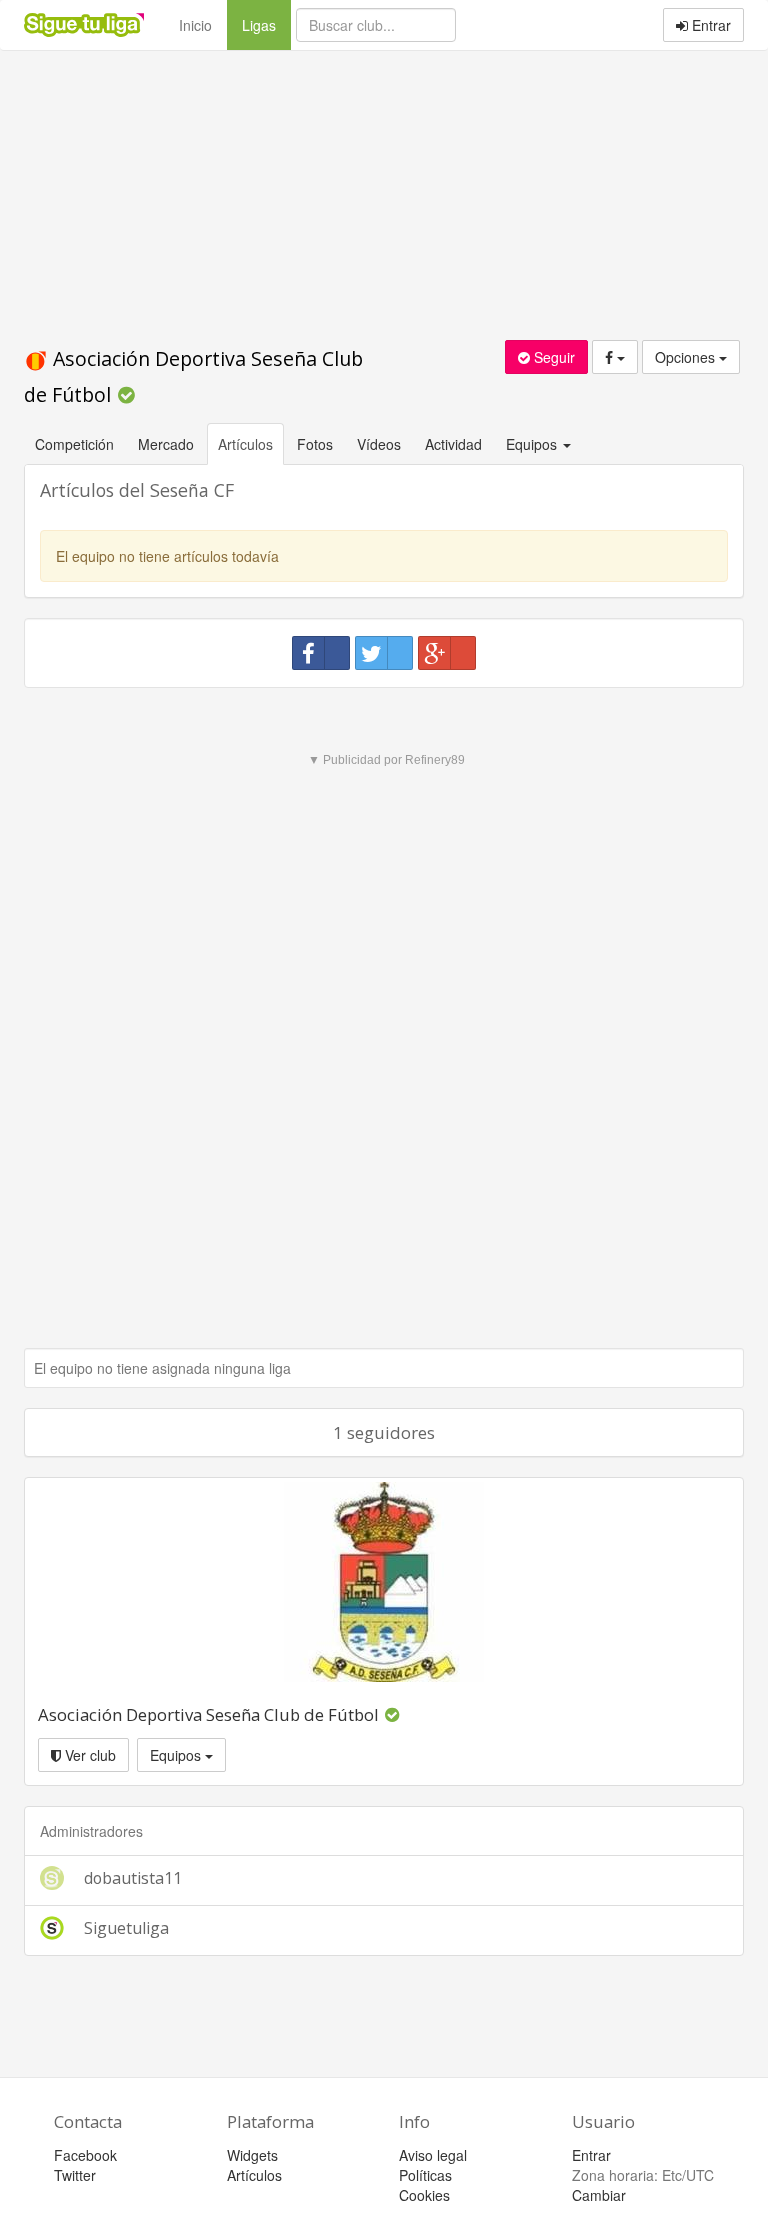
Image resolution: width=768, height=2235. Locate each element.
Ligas (266, 24)
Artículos (245, 444)
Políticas (425, 2175)
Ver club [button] (88, 1755)
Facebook (85, 2155)
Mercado (166, 444)
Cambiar (599, 2195)
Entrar (709, 25)
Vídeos (379, 444)
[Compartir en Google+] (447, 653)
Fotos (315, 444)
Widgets (252, 2155)
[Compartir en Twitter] (384, 653)
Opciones (687, 357)
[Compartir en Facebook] (321, 653)
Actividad (453, 444)
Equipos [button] (533, 444)
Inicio (195, 25)
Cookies (424, 2195)
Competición (74, 444)
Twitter (75, 2175)
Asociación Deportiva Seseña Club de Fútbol (208, 1714)
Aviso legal (433, 2155)
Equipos (177, 1755)
